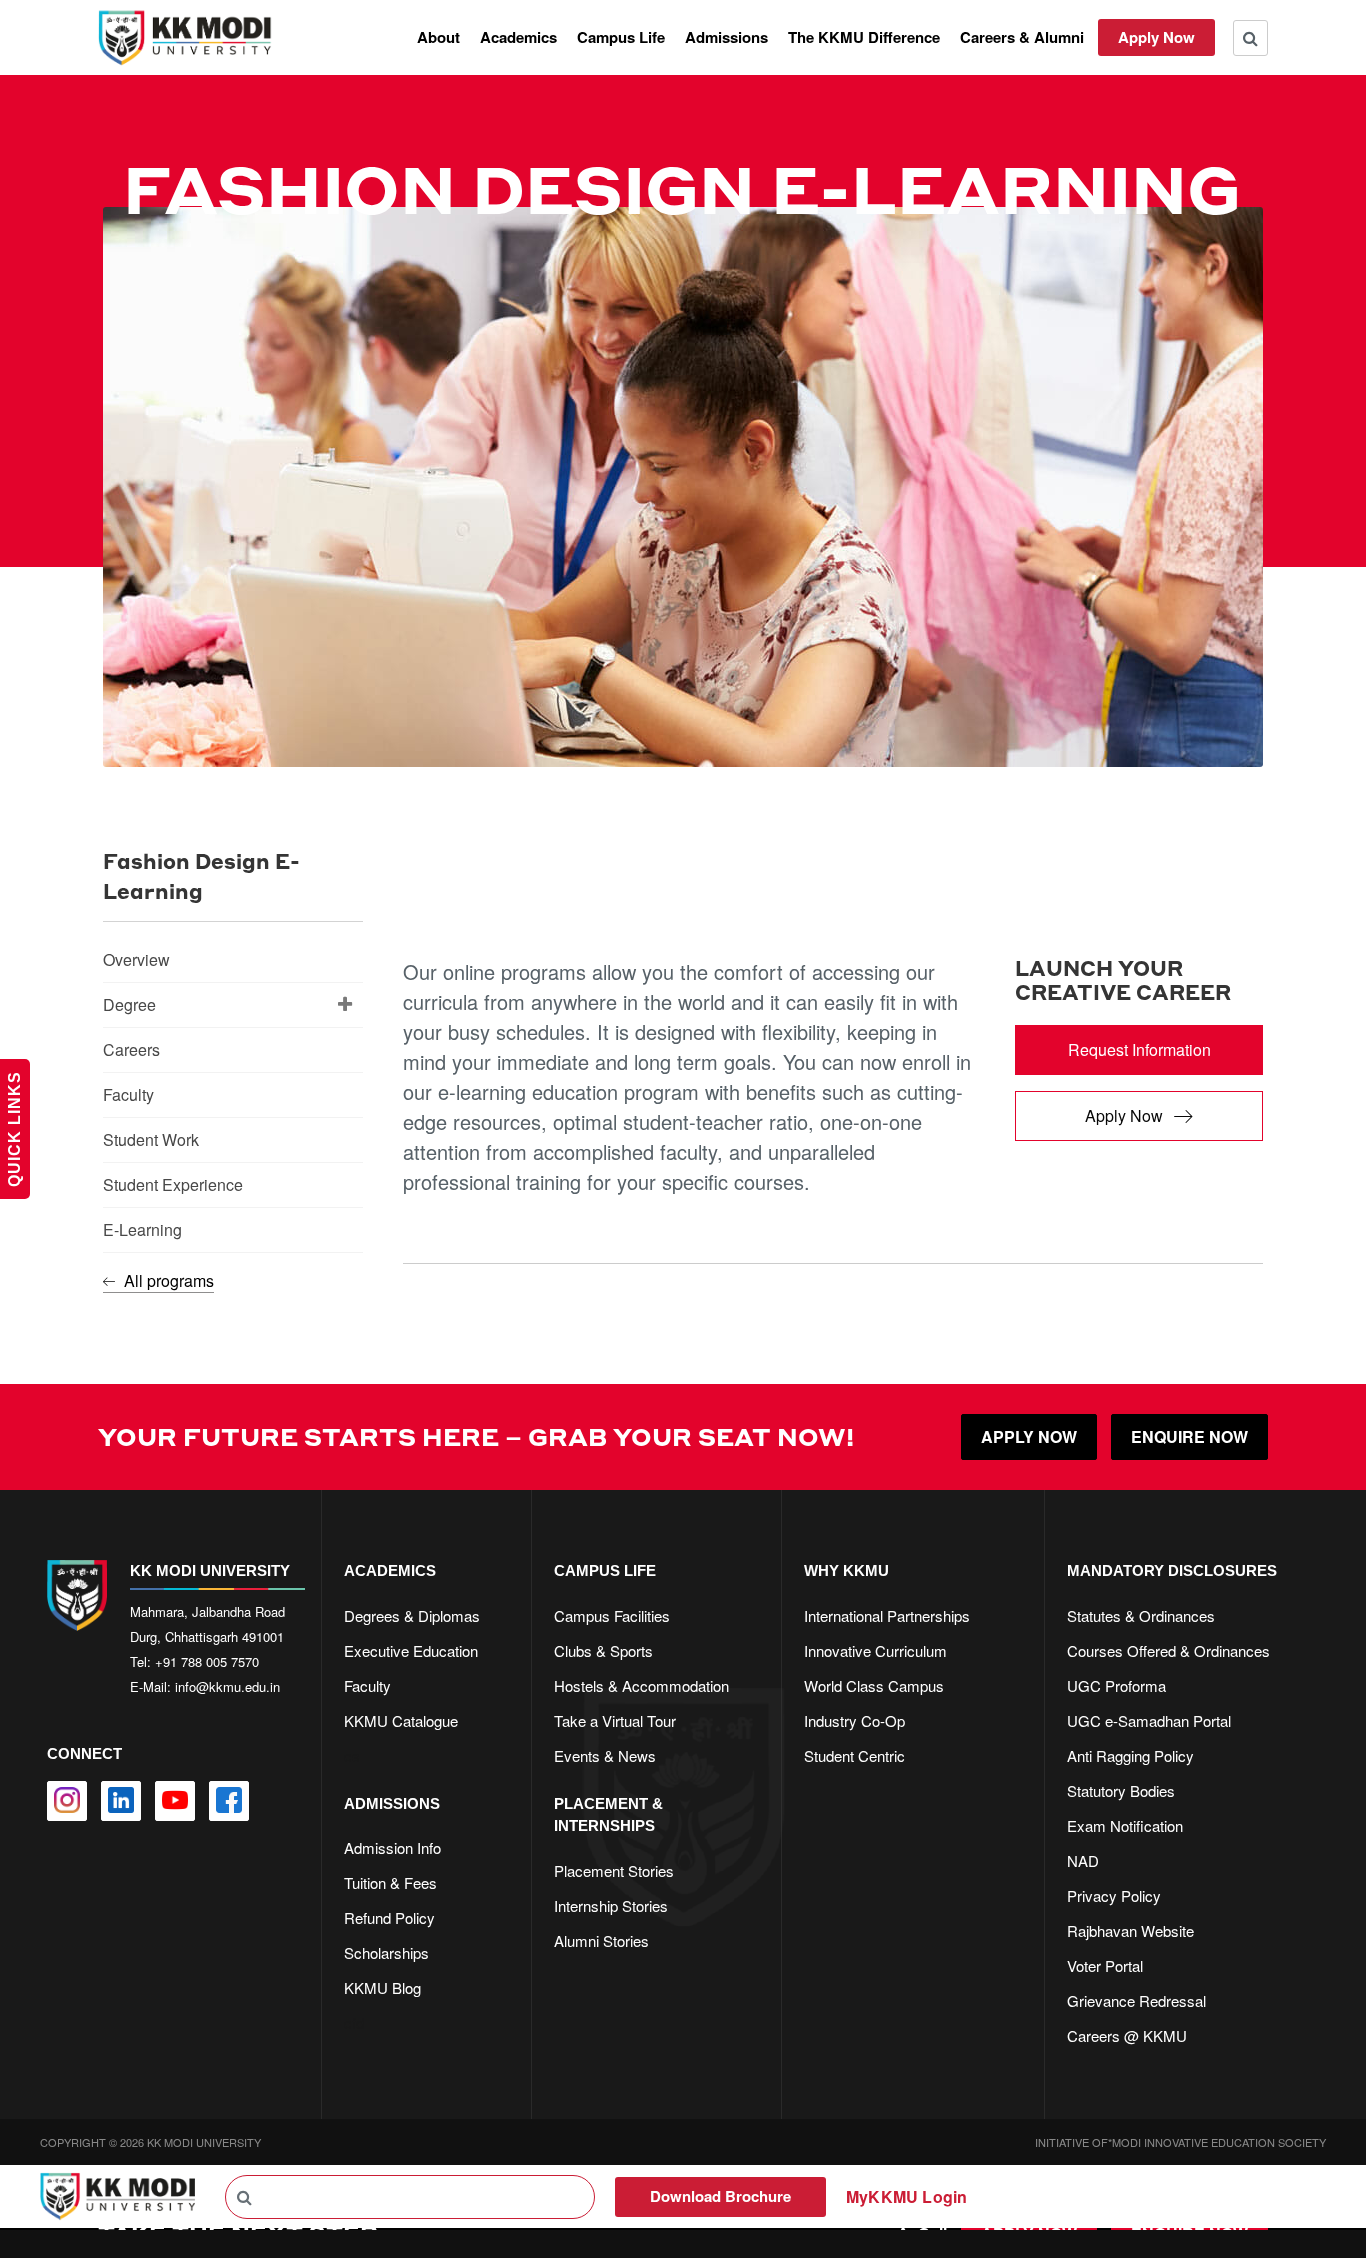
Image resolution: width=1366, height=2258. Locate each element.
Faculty (128, 1094)
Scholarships (386, 1952)
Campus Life (621, 37)
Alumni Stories (601, 1940)
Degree (129, 1004)
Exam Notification (1125, 1825)
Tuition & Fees (390, 1882)
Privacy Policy (1114, 1895)
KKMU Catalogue (401, 1720)
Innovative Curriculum (875, 1650)
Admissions (726, 37)
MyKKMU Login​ (906, 2196)
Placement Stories (614, 1870)
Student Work (151, 1139)
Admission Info (392, 1847)
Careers (131, 1049)
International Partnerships (887, 1615)
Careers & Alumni (1022, 37)
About (438, 37)
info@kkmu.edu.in (227, 1686)
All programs (167, 1280)
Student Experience (173, 1184)
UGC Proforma (1116, 1685)
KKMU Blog (382, 1987)
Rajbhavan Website (1130, 1930)
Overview (136, 959)
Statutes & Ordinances (1141, 1615)
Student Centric (854, 1755)
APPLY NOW (1029, 1436)
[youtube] (175, 1801)
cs (352, 1755)
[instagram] (67, 1801)
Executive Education (411, 1650)
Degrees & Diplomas (412, 1615)
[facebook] (229, 1801)
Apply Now (1156, 37)
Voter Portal (1105, 1965)
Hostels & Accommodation (641, 1685)
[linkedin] (121, 1801)
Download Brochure (720, 2196)
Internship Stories (611, 1905)
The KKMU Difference (864, 37)
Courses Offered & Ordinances (1168, 1650)
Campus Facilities (612, 1615)
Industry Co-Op (854, 1720)
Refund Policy (389, 1917)
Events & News (605, 1755)
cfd (354, 2022)
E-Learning (142, 1229)
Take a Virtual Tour (615, 1720)
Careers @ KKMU (1127, 2035)
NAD (1083, 1860)
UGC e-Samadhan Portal (1149, 1720)
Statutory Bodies (1121, 1790)
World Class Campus (874, 1685)
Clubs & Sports (603, 1650)
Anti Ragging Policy (1130, 1755)
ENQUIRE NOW (1189, 1436)
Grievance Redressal (1136, 2000)
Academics (518, 37)
